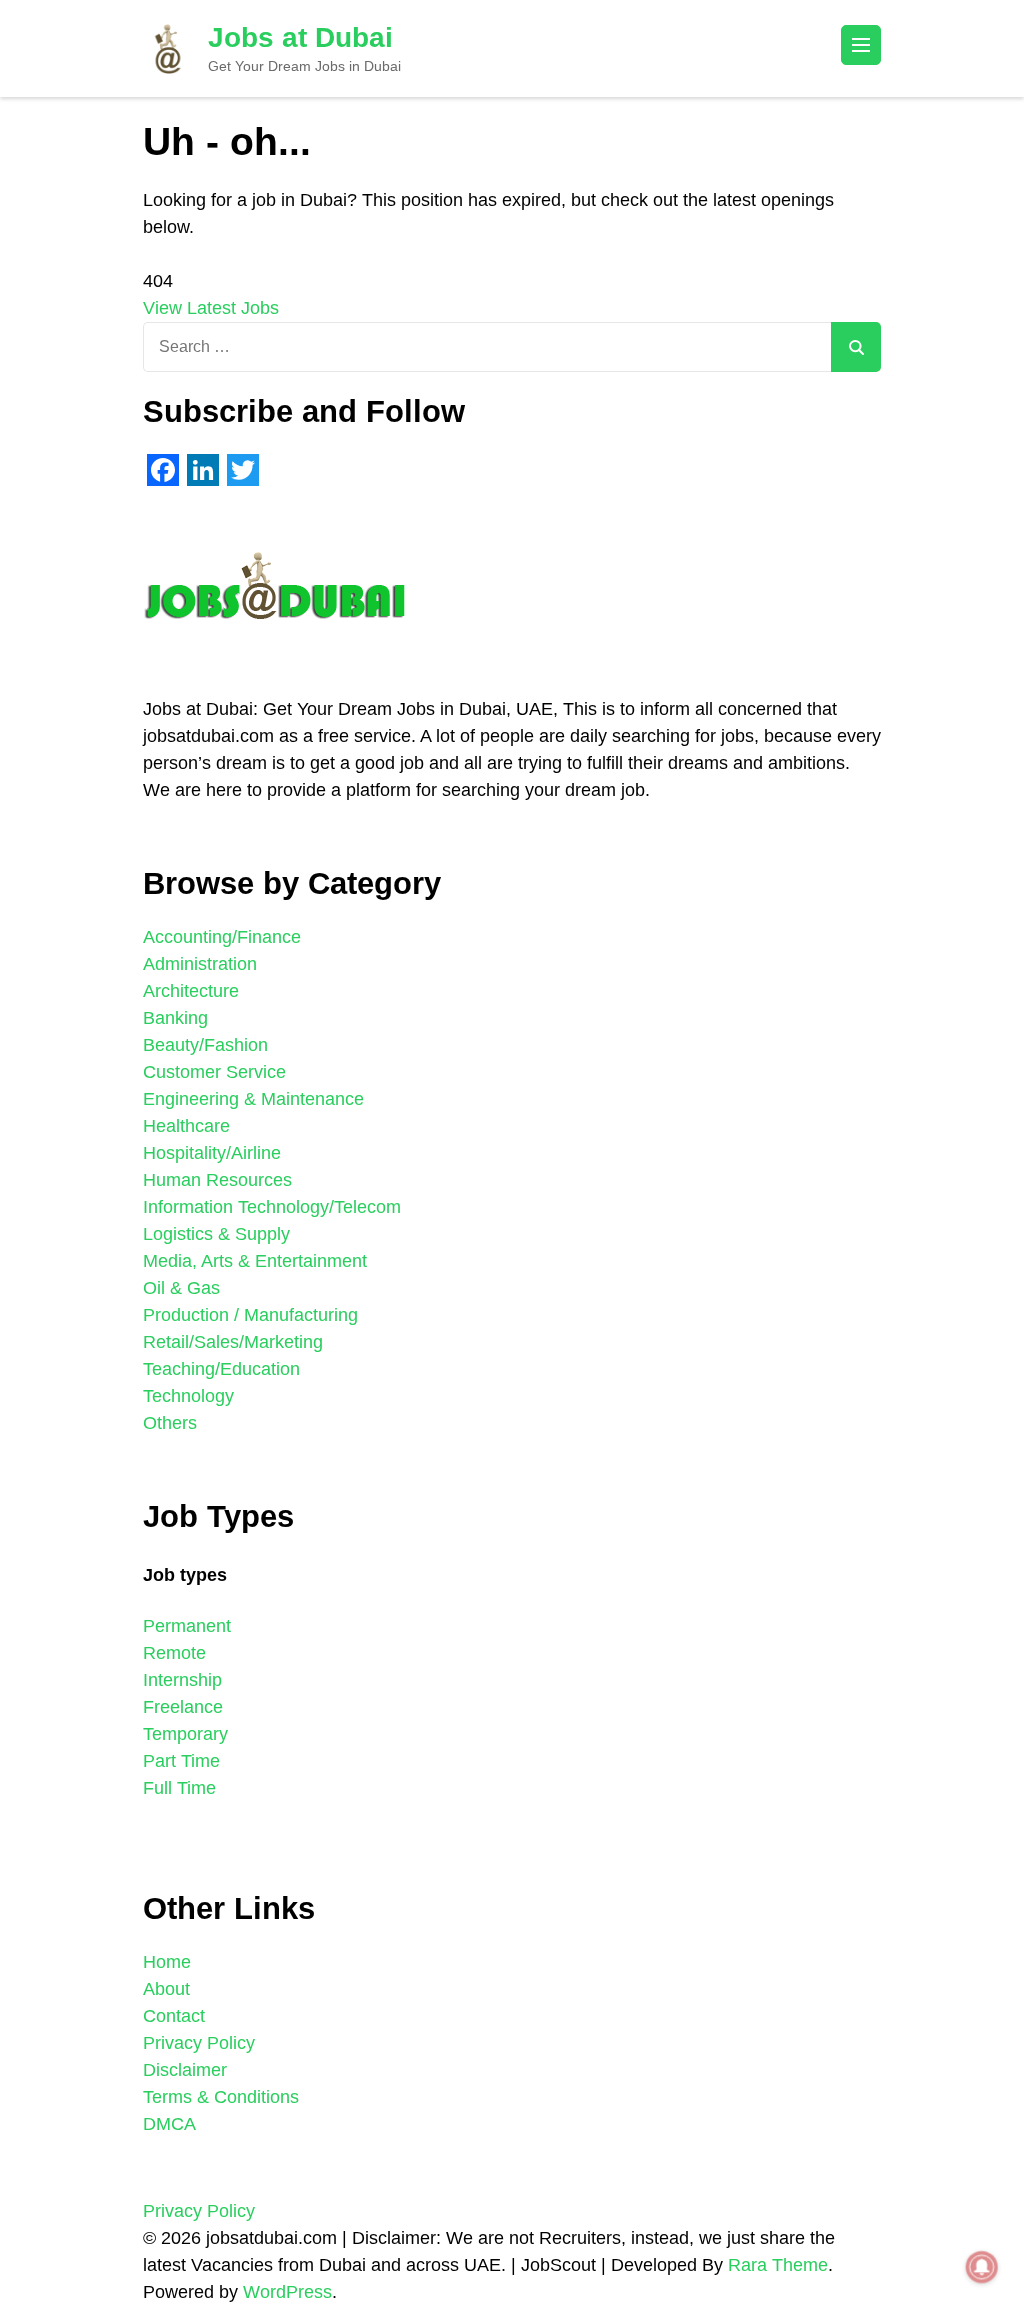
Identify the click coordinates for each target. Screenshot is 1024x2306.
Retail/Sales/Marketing (233, 1342)
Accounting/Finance (222, 937)
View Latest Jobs (211, 308)
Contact (174, 2016)
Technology (188, 1396)
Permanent (187, 1626)
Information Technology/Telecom (272, 1207)
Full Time (179, 1788)
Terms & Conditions (221, 2097)
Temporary (185, 1734)
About (166, 1989)
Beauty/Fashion (205, 1045)
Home (167, 1962)
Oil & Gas (181, 1288)
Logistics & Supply (216, 1234)
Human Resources (217, 1180)
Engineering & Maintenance (253, 1099)
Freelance (183, 1707)
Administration (200, 964)
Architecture (191, 991)
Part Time (181, 1761)
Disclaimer (185, 2070)
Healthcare (186, 1126)
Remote (174, 1653)
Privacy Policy (199, 2043)
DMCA (169, 2124)
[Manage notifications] (982, 2267)
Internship (182, 1680)
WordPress (287, 2292)
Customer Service (214, 1072)
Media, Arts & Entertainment (255, 1261)
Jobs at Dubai (300, 37)
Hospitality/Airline (212, 1153)
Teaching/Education (221, 1369)
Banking (175, 1018)
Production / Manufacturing (250, 1315)
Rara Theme (778, 2265)
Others (170, 1423)
